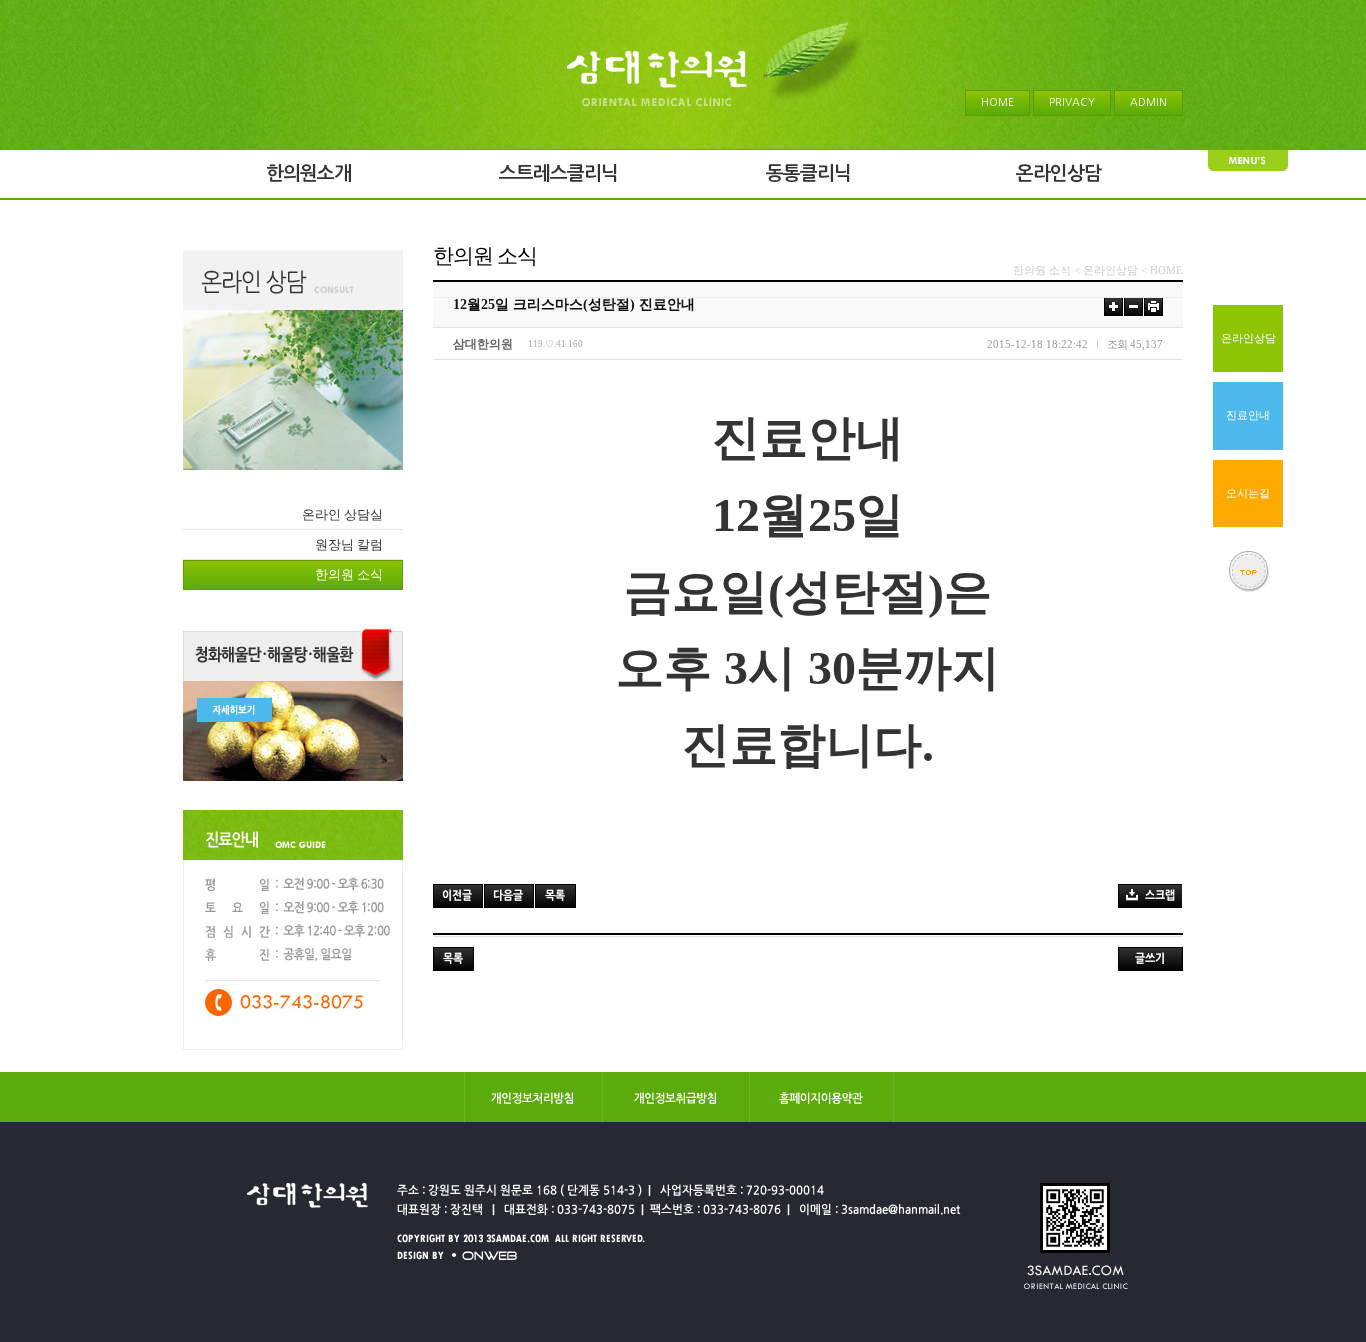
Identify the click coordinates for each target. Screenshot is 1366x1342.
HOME (997, 102)
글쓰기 (1150, 959)
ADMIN (1148, 102)
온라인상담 (1248, 338)
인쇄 (1153, 306)
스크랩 (1150, 896)
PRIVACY (1072, 102)
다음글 (509, 896)
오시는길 (1248, 493)
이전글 (458, 896)
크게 (1113, 306)
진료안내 (1248, 415)
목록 (555, 896)
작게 (1133, 306)
